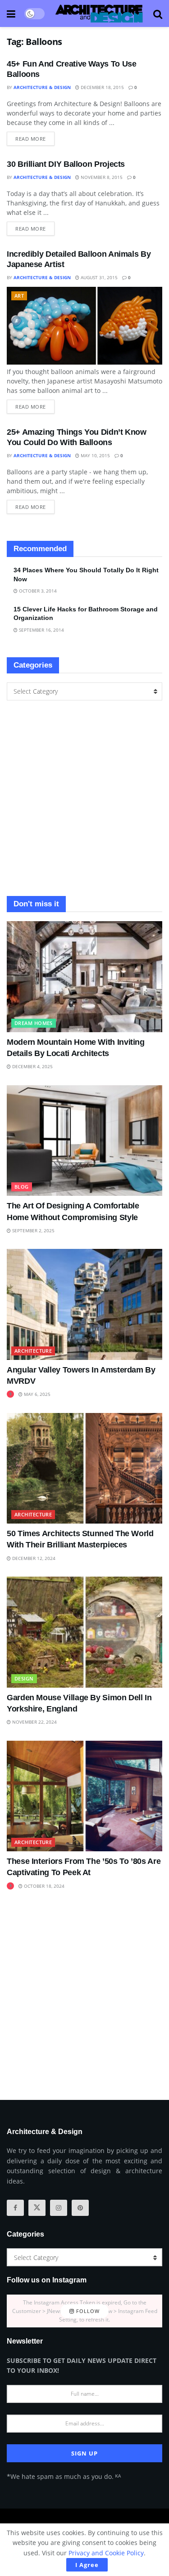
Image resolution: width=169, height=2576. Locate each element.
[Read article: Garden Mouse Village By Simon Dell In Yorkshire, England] (84, 1632)
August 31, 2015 (98, 277)
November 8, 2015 (101, 177)
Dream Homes (34, 1023)
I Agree (87, 2565)
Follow (87, 2311)
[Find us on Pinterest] (80, 2208)
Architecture (33, 1351)
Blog (22, 1187)
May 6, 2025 (37, 1394)
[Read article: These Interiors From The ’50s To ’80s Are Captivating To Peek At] (84, 1796)
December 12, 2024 (33, 1558)
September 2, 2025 (33, 1230)
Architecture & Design (42, 87)
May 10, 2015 (95, 455)
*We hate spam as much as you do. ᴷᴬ (64, 2476)
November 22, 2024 (34, 1722)
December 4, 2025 (32, 1066)
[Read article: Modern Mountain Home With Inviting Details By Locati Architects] (84, 977)
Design (24, 1678)
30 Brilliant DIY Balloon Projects (66, 164)
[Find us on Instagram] (59, 2208)
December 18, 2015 (102, 87)
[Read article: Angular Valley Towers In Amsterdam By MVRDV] (84, 1304)
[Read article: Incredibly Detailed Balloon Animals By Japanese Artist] (84, 326)
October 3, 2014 (37, 591)
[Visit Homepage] (99, 13)
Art (19, 296)
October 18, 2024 (43, 1886)
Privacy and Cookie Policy (106, 2553)
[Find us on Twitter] (37, 2208)
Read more (35, 137)
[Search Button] (158, 13)
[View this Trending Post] (10, 1394)
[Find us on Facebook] (15, 2208)
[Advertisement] (84, 798)
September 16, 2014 (41, 630)
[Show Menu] (11, 13)
